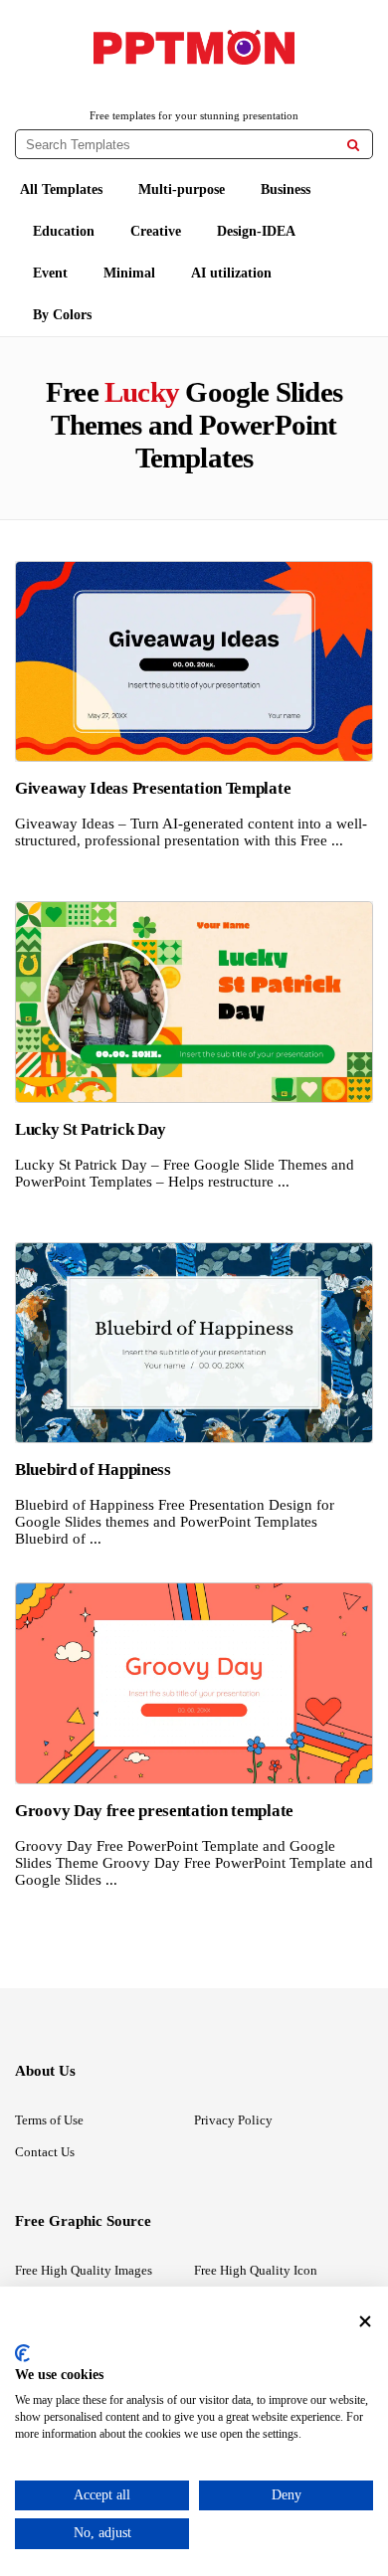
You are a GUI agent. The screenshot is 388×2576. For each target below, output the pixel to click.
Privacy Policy (233, 2120)
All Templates (61, 189)
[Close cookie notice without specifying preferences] (365, 2321)
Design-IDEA (256, 231)
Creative (156, 231)
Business (286, 189)
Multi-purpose (182, 189)
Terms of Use (49, 2120)
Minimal (129, 273)
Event (50, 273)
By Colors (62, 315)
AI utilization (231, 273)
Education (64, 231)
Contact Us (45, 2152)
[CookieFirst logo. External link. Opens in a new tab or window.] (22, 2353)
